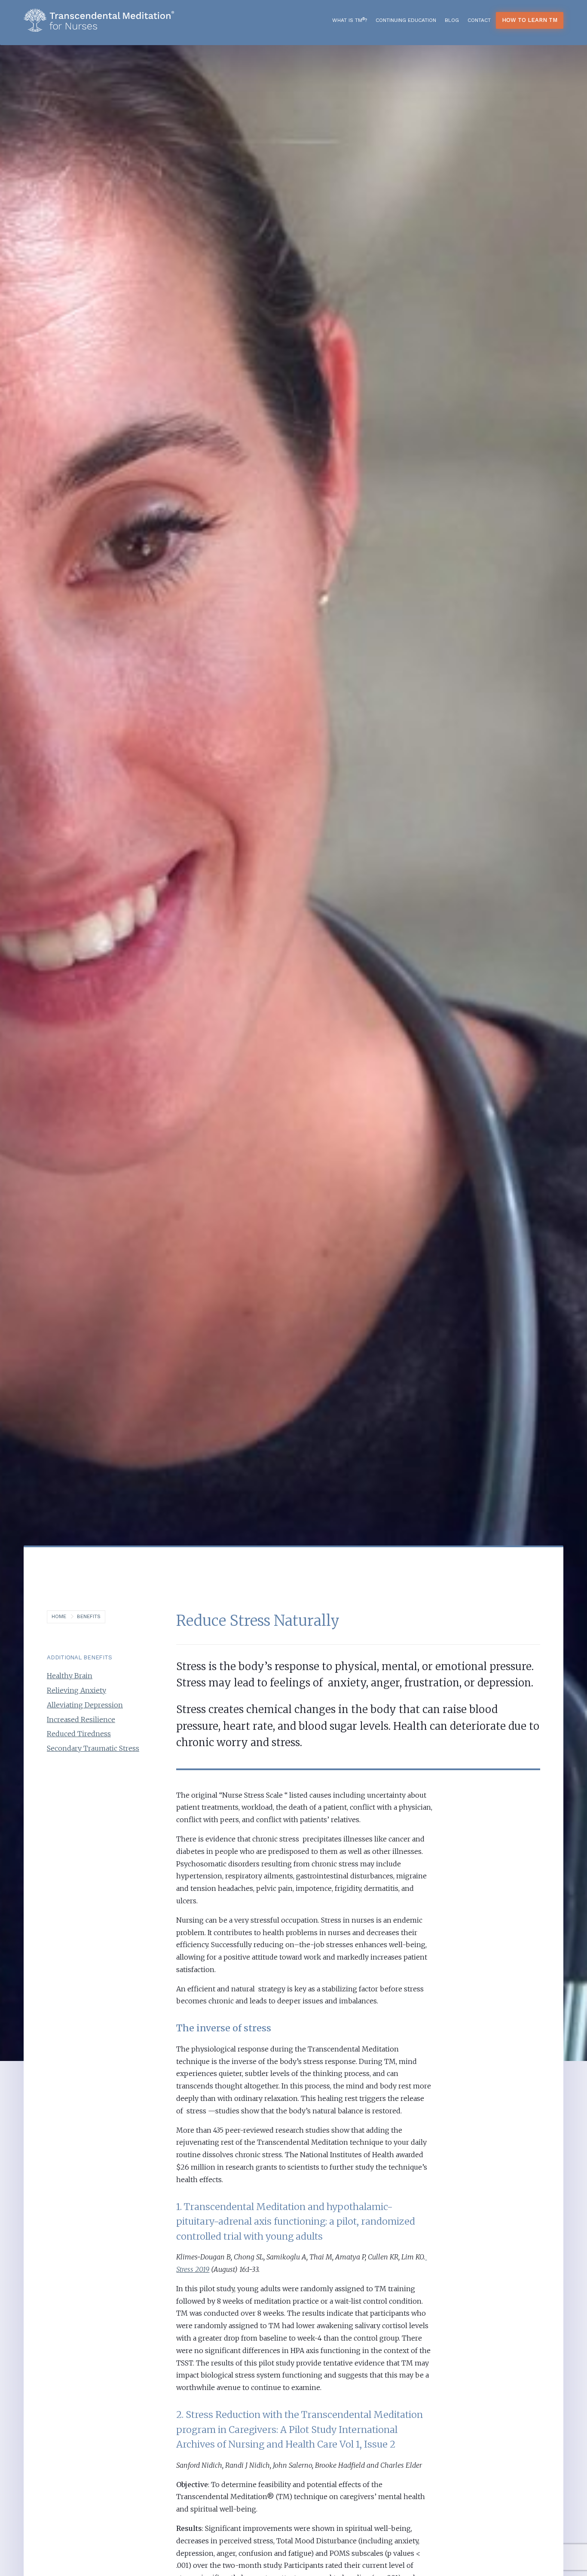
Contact (479, 20)
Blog (452, 20)
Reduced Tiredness (79, 1734)
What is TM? (350, 20)
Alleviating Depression (85, 1705)
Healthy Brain (70, 1676)
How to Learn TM (530, 20)
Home (59, 1616)
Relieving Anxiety (76, 1690)
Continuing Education (406, 20)
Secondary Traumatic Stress (93, 1748)
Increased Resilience (81, 1719)
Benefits (89, 1616)
